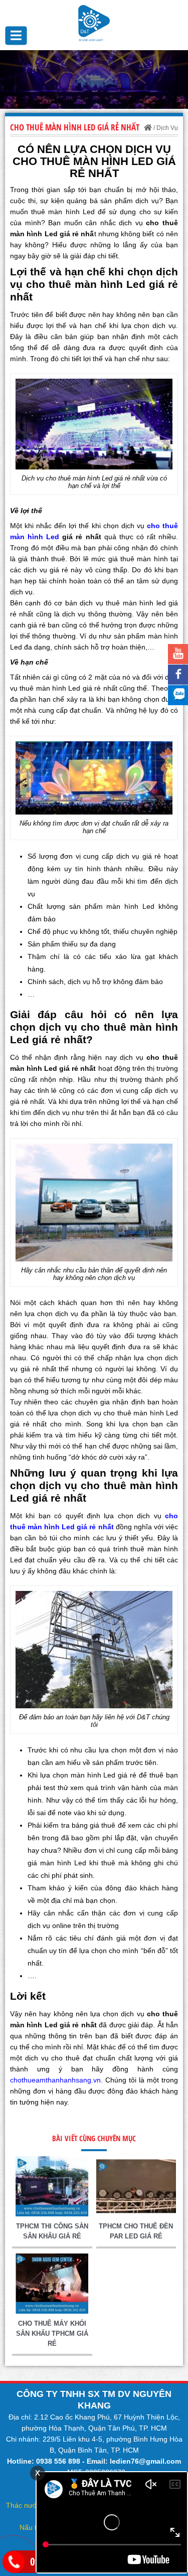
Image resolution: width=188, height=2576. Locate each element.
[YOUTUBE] (178, 654)
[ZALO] (178, 695)
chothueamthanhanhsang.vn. (56, 2080)
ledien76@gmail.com (145, 2461)
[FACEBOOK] (178, 675)
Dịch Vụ (167, 128)
